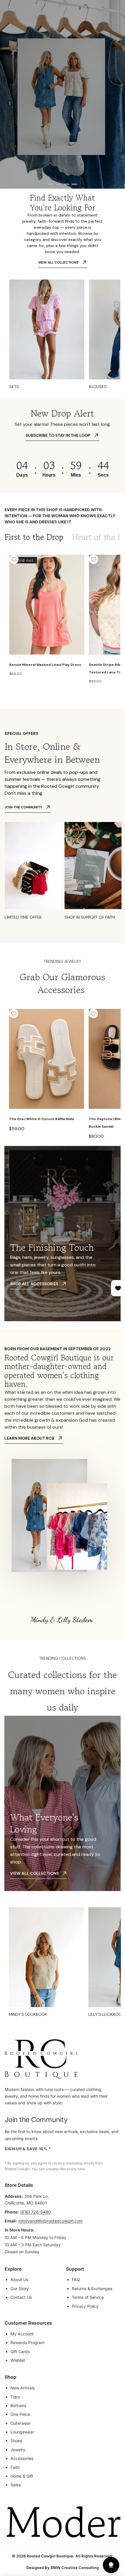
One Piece (20, 2414)
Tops (15, 2397)
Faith (15, 2467)
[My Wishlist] (110, 14)
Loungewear (22, 2432)
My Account (22, 2334)
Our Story (20, 2289)
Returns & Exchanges (92, 2289)
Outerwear (20, 2423)
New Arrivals (23, 2388)
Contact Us (21, 2297)
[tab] (34, 537)
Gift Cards (20, 2351)
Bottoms (18, 2405)
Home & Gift (22, 2476)
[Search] (18, 14)
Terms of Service (88, 2297)
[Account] (100, 14)
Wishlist (18, 2360)
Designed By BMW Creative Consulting (63, 2568)
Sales (16, 2485)
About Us (19, 2280)
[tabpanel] (63, 620)
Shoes (16, 2441)
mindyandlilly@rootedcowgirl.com (50, 2221)
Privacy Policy (85, 2306)
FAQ (76, 2280)
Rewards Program (27, 2342)
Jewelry (18, 2450)
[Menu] (7, 14)
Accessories (22, 2458)
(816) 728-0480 (35, 2212)
